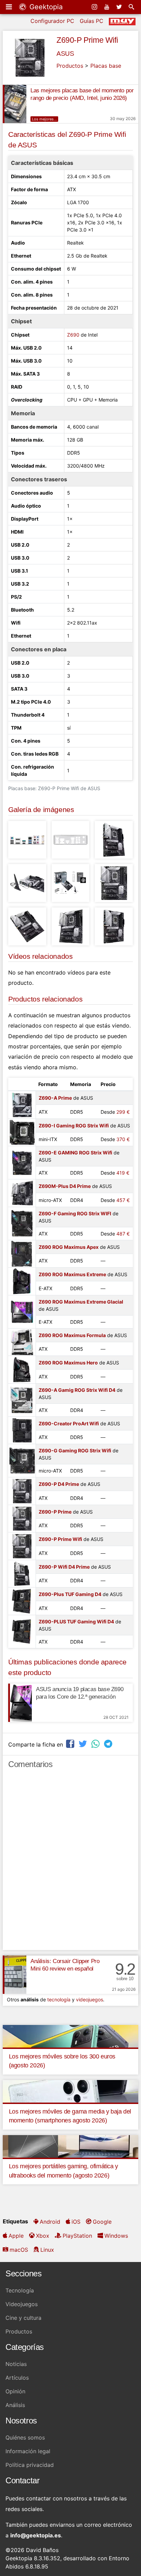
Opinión (15, 2391)
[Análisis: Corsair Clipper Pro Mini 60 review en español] (15, 1975)
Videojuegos (22, 2304)
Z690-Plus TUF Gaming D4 (70, 1594)
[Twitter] (120, 7)
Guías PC (92, 21)
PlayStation (77, 2236)
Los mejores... (44, 119)
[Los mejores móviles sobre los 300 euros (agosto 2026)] (70, 2036)
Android (50, 2222)
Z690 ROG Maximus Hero (68, 1363)
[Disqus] (70, 1862)
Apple (16, 2236)
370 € (123, 1139)
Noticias (16, 2364)
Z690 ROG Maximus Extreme (72, 1274)
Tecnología (20, 2290)
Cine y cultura (23, 2318)
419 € (123, 1173)
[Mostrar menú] (10, 7)
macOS (19, 2250)
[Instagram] (95, 7)
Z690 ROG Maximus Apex (69, 1247)
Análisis (15, 2405)
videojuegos (89, 1999)
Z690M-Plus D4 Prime (65, 1186)
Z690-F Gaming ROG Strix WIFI (75, 1213)
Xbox (43, 2236)
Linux (47, 2250)
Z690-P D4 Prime (59, 1484)
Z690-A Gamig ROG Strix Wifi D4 (77, 1390)
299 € (123, 1112)
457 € (123, 1200)
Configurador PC (52, 21)
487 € (123, 1234)
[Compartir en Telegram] (109, 1744)
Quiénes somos (25, 2437)
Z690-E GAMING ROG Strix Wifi (75, 1153)
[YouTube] (107, 7)
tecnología (59, 1999)
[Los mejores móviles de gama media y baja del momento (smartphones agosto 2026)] (70, 2091)
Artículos (17, 2378)
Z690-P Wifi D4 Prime (64, 1567)
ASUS (65, 54)
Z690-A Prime (55, 1098)
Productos (70, 66)
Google (102, 2222)
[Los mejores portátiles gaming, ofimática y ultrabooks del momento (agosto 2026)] (70, 2146)
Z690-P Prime (55, 1512)
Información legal (28, 2451)
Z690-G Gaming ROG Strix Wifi (75, 1450)
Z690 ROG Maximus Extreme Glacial (81, 1302)
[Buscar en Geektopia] (132, 7)
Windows (116, 2236)
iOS (76, 2222)
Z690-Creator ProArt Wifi (69, 1423)
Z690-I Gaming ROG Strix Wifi (74, 1126)
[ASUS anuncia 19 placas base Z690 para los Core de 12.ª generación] (20, 1703)
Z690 (73, 335)
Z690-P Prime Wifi (87, 40)
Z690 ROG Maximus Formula (72, 1335)
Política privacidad (30, 2465)
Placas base (106, 66)
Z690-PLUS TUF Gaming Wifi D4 (76, 1622)
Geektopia (45, 7)
